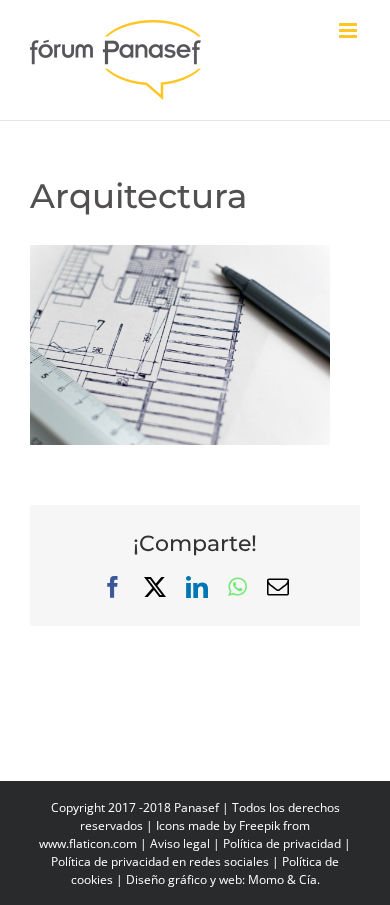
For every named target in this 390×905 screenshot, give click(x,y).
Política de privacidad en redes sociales (160, 861)
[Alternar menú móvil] (349, 30)
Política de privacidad (282, 843)
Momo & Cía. (284, 879)
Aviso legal (180, 843)
